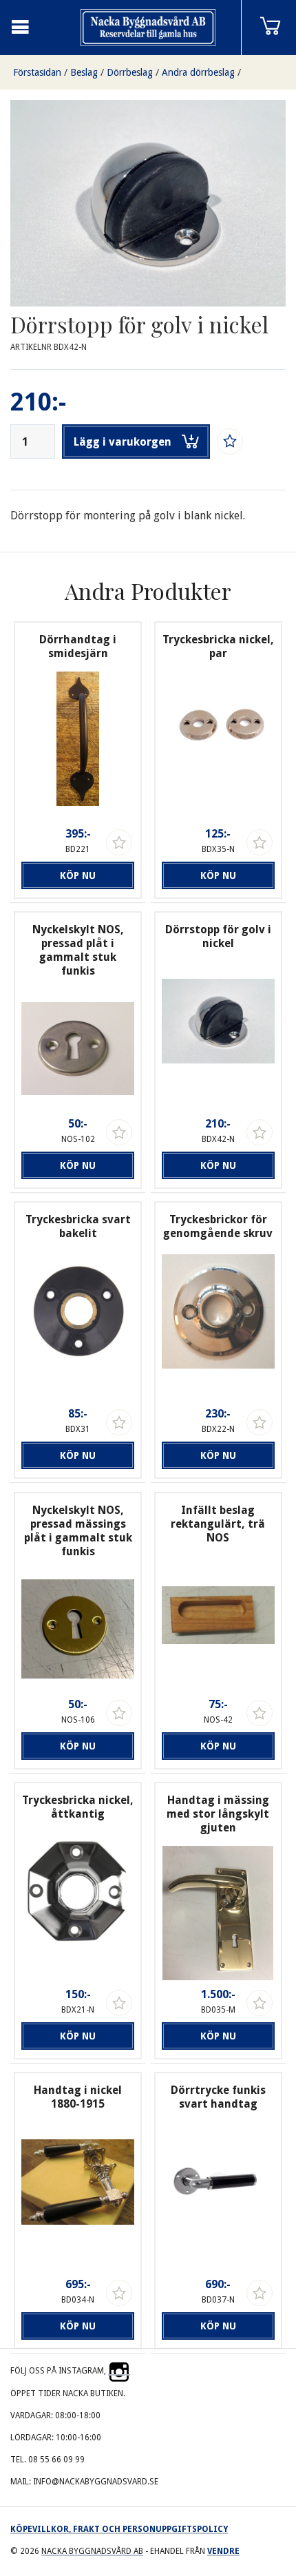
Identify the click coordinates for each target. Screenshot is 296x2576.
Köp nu (78, 875)
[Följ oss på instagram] (119, 2371)
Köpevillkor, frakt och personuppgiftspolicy (119, 2529)
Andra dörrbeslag (198, 72)
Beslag (84, 72)
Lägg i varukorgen (123, 442)
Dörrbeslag (130, 72)
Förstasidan (37, 72)
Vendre (223, 2551)
